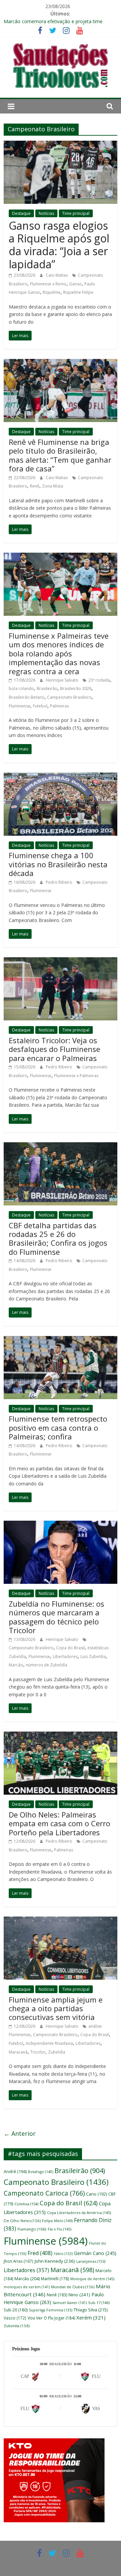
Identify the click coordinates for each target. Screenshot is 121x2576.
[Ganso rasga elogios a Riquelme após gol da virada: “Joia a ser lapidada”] (61, 145)
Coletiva (26, 2204)
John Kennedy (55, 2261)
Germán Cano (95, 2253)
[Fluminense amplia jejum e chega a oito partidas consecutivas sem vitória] (61, 1921)
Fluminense (19, 706)
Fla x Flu (59, 2229)
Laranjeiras (91, 2261)
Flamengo (32, 2229)
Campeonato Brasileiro (69, 697)
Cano (96, 2194)
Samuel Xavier (70, 2303)
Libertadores (65, 1657)
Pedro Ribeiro (59, 882)
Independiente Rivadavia (49, 2043)
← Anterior (20, 2133)
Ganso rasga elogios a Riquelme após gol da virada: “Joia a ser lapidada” (59, 245)
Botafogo (41, 2172)
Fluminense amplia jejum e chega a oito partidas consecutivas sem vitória (56, 2008)
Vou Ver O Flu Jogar (51, 2318)
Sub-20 (16, 2310)
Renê (35, 486)
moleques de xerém (27, 2287)
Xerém (91, 2317)
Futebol (40, 706)
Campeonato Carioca (44, 2193)
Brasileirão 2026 (76, 688)
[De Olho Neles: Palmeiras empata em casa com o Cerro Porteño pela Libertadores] (61, 1736)
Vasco (15, 2318)
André (15, 2172)
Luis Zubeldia (93, 1657)
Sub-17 (99, 2303)
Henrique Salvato (63, 680)
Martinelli (55, 2279)
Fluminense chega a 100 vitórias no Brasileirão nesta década (58, 864)
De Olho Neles (22, 2221)
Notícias (46, 213)
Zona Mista (53, 486)
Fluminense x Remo (48, 284)
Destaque (21, 213)
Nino (79, 2295)
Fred (40, 2253)
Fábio (63, 2254)
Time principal (76, 213)
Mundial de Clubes (73, 2287)
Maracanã (18, 2052)
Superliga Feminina (51, 2310)
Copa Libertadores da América (79, 2213)
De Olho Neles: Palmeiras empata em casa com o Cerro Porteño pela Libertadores (59, 1823)
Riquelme (52, 292)
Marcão (16, 1665)
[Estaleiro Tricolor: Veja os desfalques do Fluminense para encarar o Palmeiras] (61, 961)
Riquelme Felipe (78, 292)
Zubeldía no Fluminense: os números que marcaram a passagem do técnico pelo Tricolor (56, 1617)
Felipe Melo (57, 2221)
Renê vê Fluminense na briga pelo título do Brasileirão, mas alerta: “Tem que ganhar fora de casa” (60, 455)
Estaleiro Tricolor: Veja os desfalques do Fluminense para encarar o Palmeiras (54, 1049)
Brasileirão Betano (27, 697)
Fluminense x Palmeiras (76, 1076)
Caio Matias (57, 275)
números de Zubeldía (47, 1665)
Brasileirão (47, 688)
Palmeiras (59, 706)
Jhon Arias (18, 2261)
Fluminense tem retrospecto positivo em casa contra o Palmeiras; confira (58, 1428)
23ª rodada (99, 680)
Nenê (57, 2295)
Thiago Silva (91, 2310)
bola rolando (21, 688)
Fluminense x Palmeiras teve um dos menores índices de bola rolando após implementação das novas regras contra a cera (59, 653)
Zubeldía (57, 2052)
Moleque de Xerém (92, 2279)
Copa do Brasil (70, 1648)
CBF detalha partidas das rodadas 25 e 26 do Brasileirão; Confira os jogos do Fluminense (58, 1238)
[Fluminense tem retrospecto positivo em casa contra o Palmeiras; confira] (61, 1340)
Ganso (75, 284)
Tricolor (38, 2052)
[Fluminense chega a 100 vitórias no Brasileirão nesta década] (61, 777)
